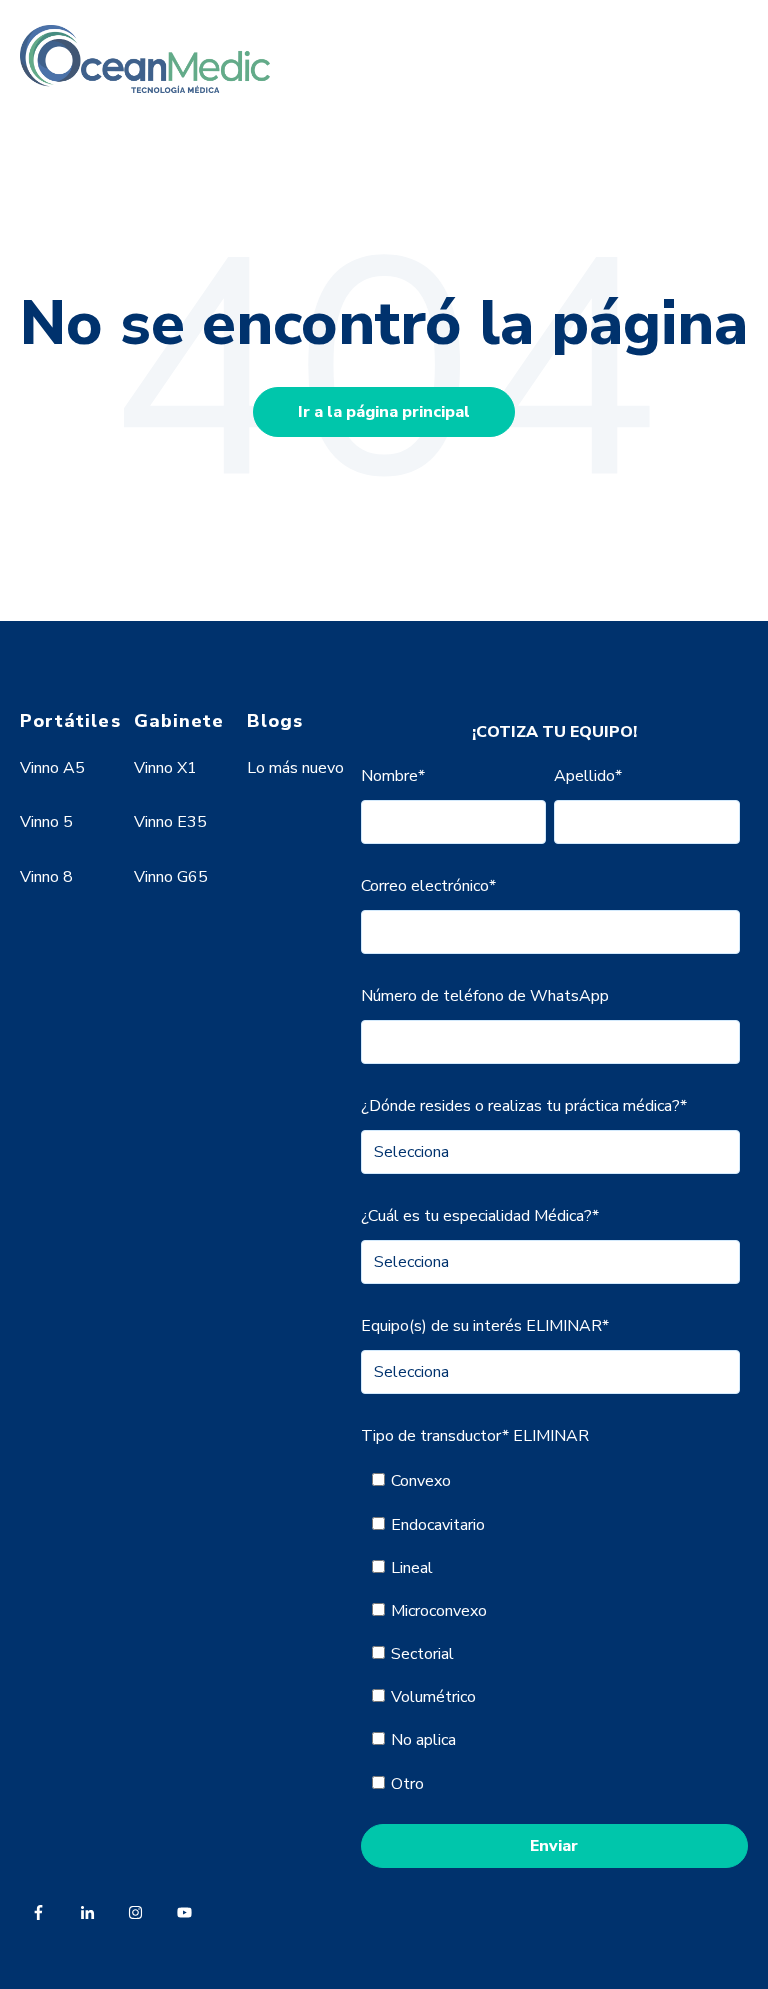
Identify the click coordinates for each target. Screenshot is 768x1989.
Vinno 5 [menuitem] (46, 822)
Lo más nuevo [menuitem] (295, 768)
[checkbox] (550, 1632)
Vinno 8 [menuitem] (46, 877)
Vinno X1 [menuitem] (165, 768)
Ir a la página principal (384, 412)
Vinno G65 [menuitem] (171, 877)
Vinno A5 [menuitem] (52, 768)
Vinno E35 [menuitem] (170, 822)
